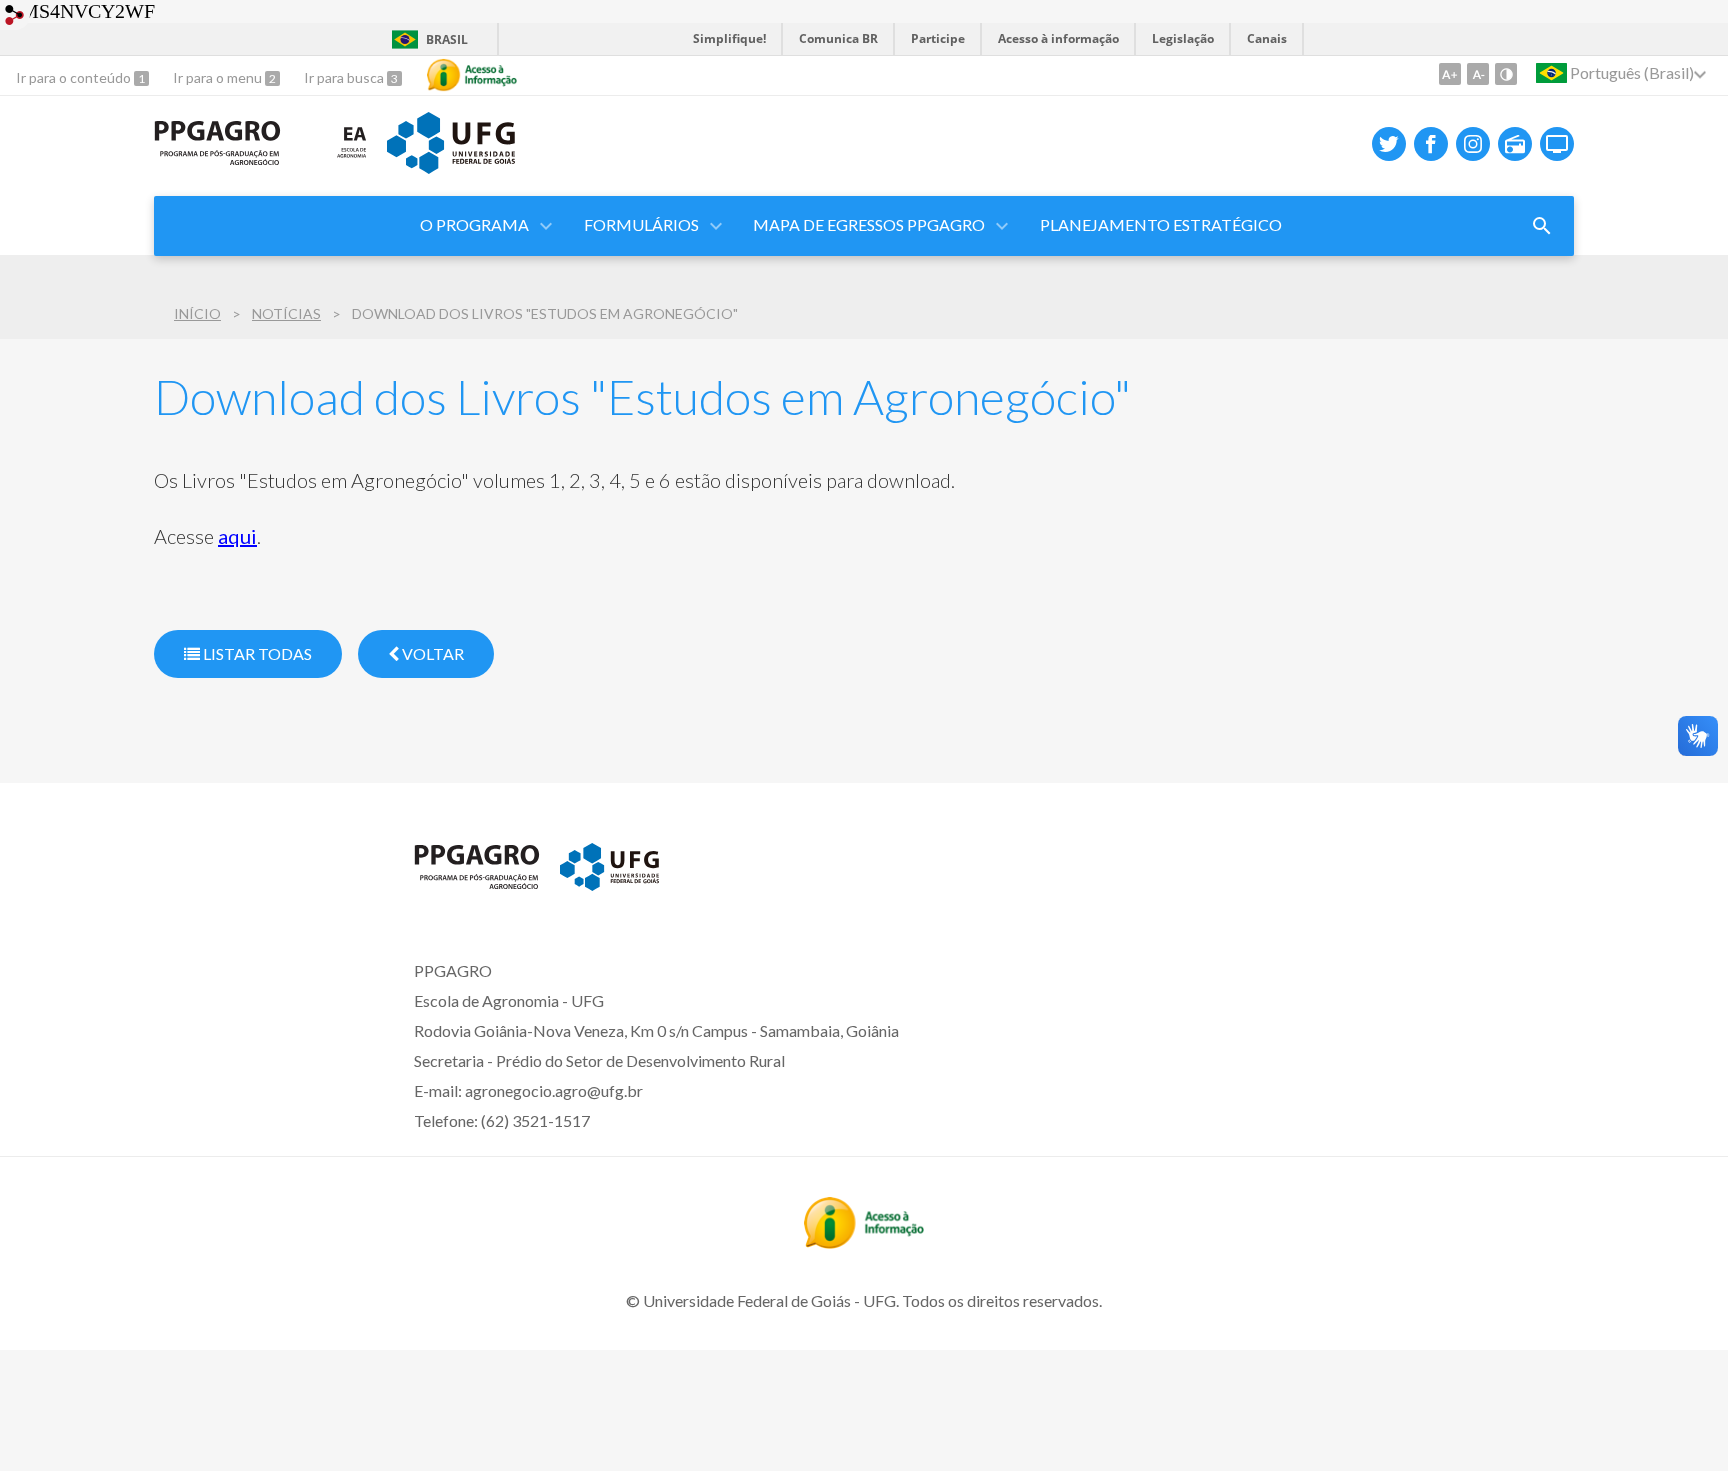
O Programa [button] (474, 224)
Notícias (286, 313)
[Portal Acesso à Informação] (864, 1242)
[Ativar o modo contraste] (1506, 74)
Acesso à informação (1058, 38)
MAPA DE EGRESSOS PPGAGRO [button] (869, 224)
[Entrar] (15, 17)
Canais (1267, 38)
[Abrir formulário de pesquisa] (1542, 226)
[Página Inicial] (217, 159)
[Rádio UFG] (1515, 144)
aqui (237, 536)
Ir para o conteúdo (75, 77)
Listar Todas (256, 653)
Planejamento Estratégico (1161, 224)
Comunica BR (838, 38)
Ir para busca (345, 77)
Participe (938, 38)
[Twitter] (1389, 144)
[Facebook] (1431, 144)
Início (197, 313)
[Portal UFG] (451, 167)
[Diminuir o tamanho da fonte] (1478, 74)
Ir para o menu (219, 77)
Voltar (431, 653)
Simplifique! (729, 38)
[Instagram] (1473, 144)
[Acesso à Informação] (472, 75)
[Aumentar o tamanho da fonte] (1450, 74)
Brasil (447, 39)
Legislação (1183, 38)
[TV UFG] (1557, 144)
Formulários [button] (641, 224)
